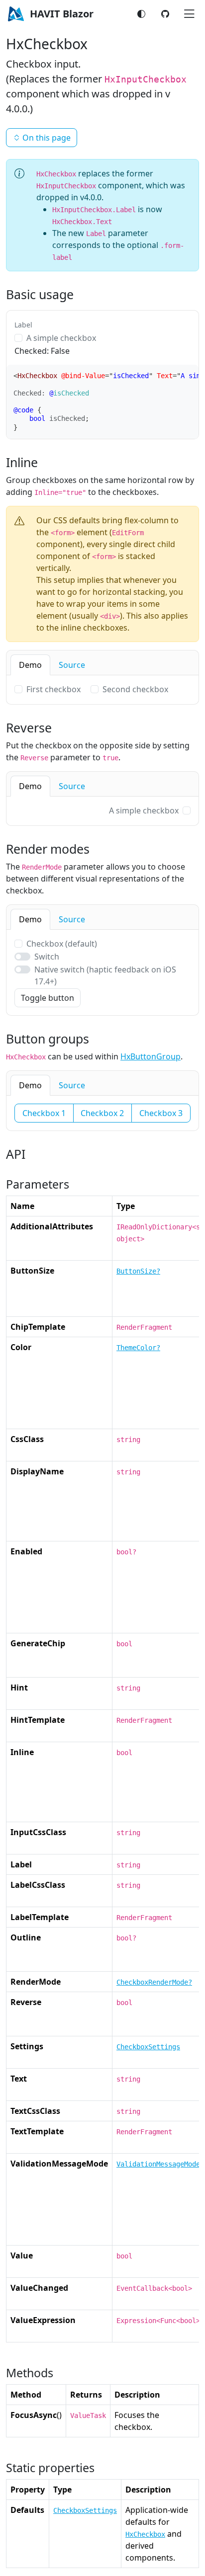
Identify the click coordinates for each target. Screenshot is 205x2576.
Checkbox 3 (161, 1113)
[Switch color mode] (141, 14)
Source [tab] (72, 665)
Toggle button (48, 998)
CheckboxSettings (148, 2047)
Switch (47, 957)
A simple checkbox (61, 338)
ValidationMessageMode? (160, 2164)
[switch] (22, 957)
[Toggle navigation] (189, 14)
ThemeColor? (138, 1348)
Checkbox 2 (102, 1113)
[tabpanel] (102, 690)
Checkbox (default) (62, 944)
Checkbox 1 (44, 1113)
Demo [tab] (30, 665)
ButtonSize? (138, 1271)
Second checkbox (135, 689)
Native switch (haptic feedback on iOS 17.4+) (105, 975)
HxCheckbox (145, 2534)
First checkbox (53, 689)
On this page (47, 138)
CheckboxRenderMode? (154, 1982)
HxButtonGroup (151, 1056)
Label (23, 325)
